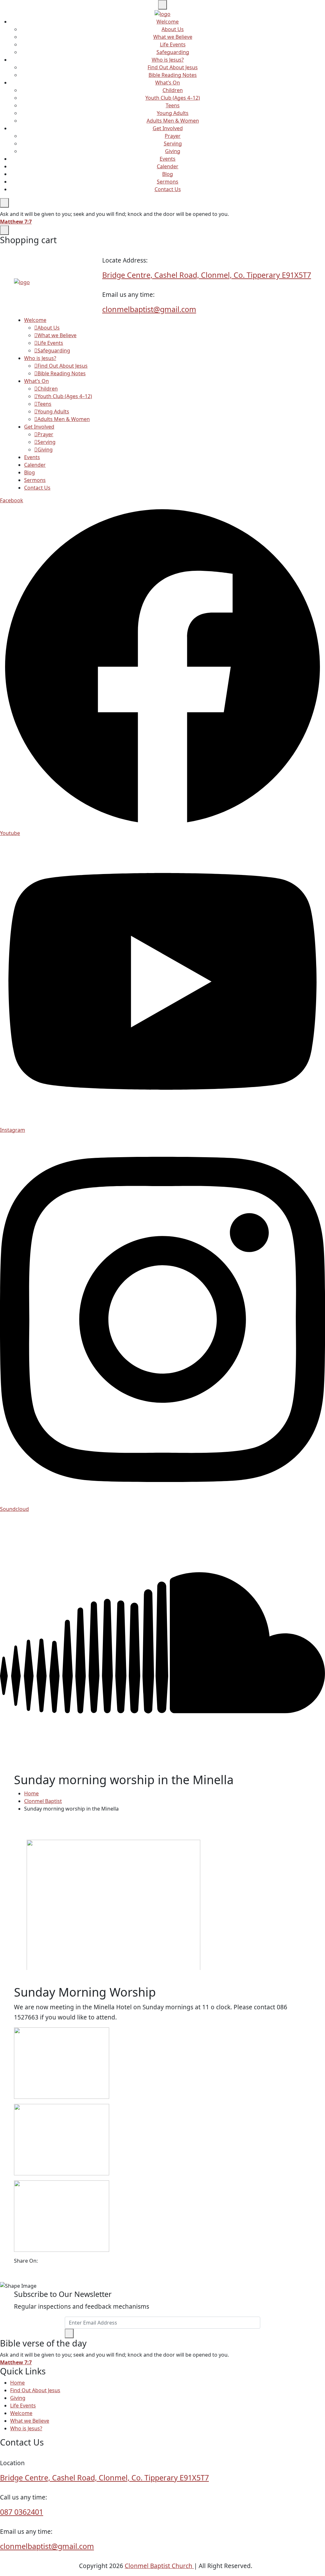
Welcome (168, 22)
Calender (168, 166)
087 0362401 (22, 2512)
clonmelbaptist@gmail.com (149, 309)
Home (31, 1793)
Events (168, 159)
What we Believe (173, 37)
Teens (173, 105)
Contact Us (168, 189)
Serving (173, 143)
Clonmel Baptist (43, 1801)
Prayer (173, 136)
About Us (173, 29)
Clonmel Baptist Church (159, 2566)
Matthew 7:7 (16, 222)
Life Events (173, 44)
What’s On (168, 83)
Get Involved (168, 128)
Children (173, 90)
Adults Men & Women (173, 121)
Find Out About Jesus (173, 67)
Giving (173, 151)
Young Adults (173, 113)
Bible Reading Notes (173, 75)
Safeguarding (173, 52)
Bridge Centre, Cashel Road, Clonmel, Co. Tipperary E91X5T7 (207, 275)
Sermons (168, 182)
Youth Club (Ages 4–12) (173, 98)
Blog (168, 174)
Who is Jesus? (168, 60)
